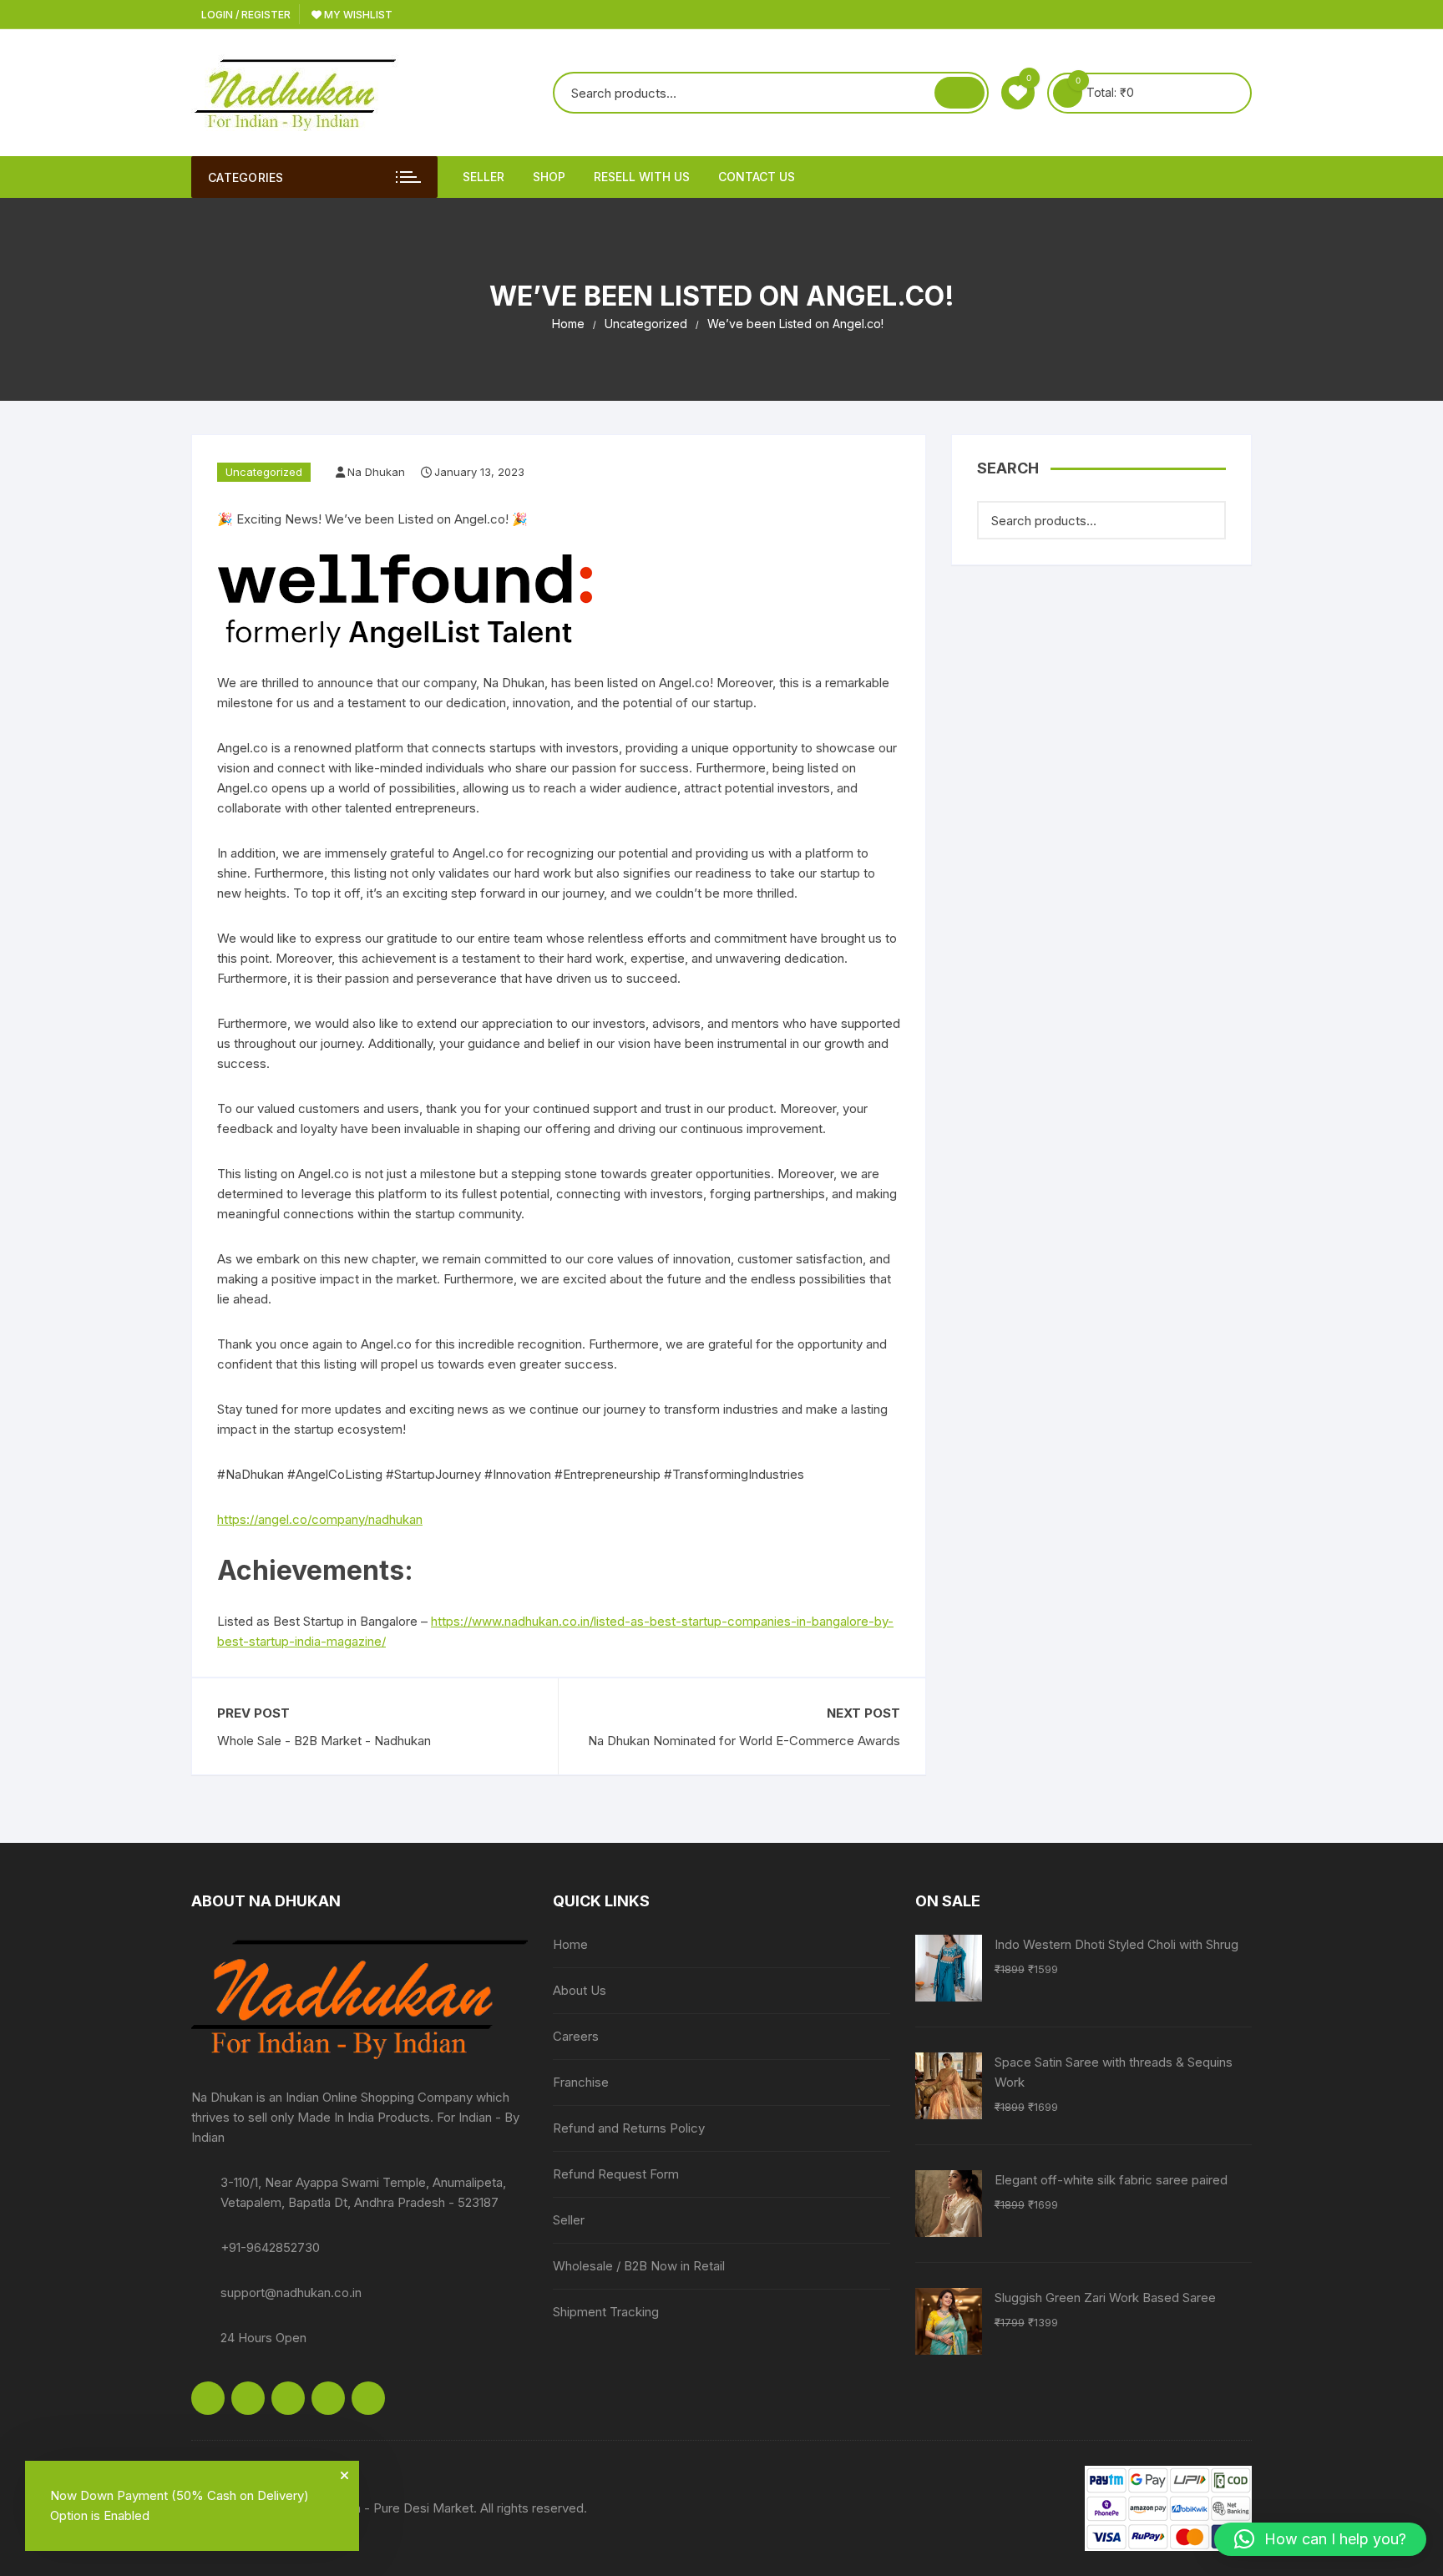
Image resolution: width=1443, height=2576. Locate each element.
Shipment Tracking (606, 2312)
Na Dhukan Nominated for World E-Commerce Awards (744, 1741)
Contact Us (757, 177)
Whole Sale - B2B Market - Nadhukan (324, 1741)
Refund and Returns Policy (629, 2128)
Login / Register (245, 15)
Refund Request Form (616, 2174)
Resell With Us (642, 177)
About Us (580, 1990)
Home (570, 1944)
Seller (484, 177)
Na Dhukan (376, 472)
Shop (549, 177)
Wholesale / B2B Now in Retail (639, 2266)
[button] (1320, 2539)
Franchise (581, 2082)
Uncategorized (264, 472)
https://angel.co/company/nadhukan (320, 1519)
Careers (576, 2036)
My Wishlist (357, 15)
